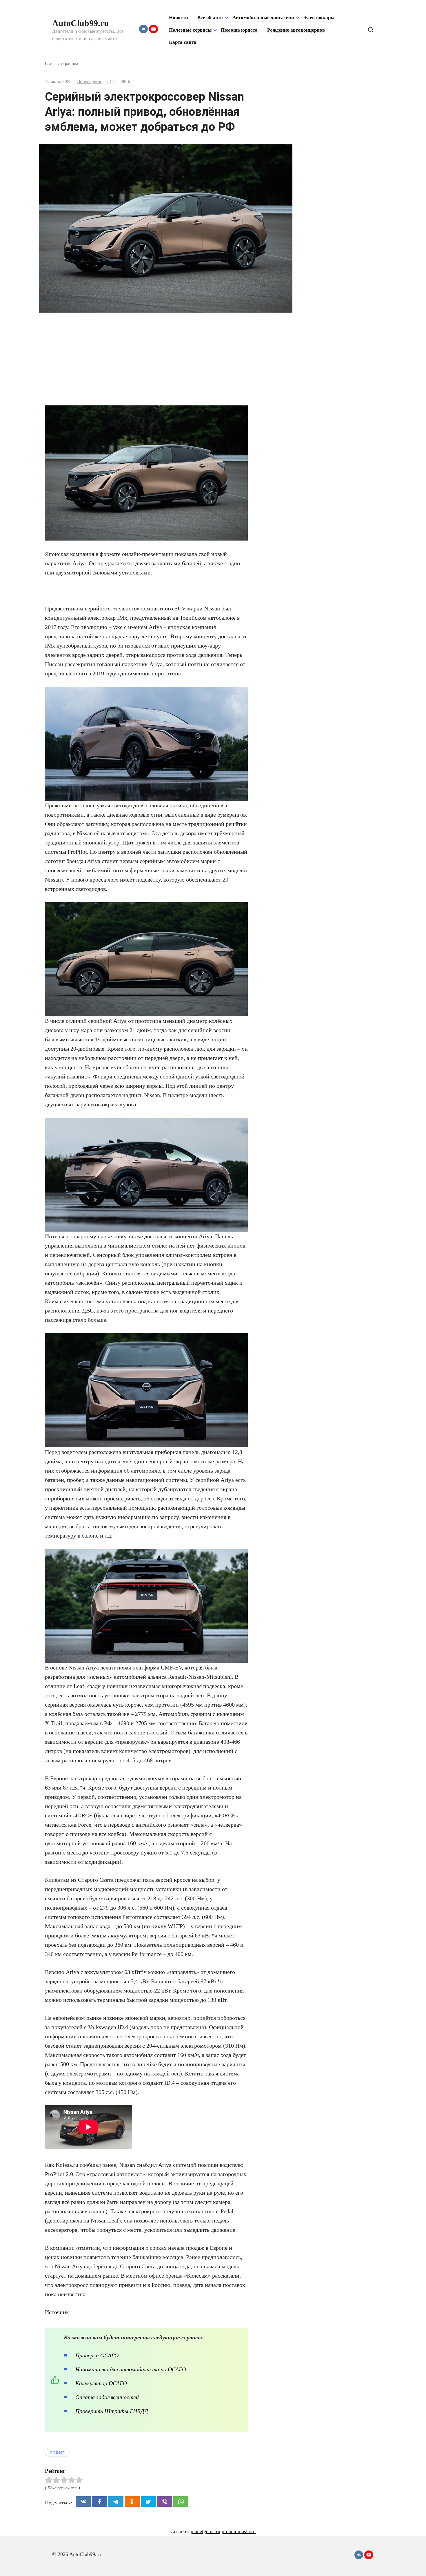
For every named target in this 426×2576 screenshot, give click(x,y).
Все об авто (210, 18)
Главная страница (62, 63)
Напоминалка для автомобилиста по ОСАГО (131, 2369)
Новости (179, 18)
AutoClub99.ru (81, 23)
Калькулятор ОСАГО (101, 2383)
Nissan (59, 2452)
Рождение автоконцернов (296, 30)
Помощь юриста (239, 30)
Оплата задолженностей (107, 2397)
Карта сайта (183, 42)
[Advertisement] (146, 362)
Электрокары (319, 18)
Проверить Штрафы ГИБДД (112, 2411)
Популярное (89, 82)
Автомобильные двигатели (263, 18)
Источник (57, 2312)
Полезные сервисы (190, 30)
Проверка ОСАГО (97, 2355)
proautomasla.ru (239, 2531)
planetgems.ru (205, 2531)
